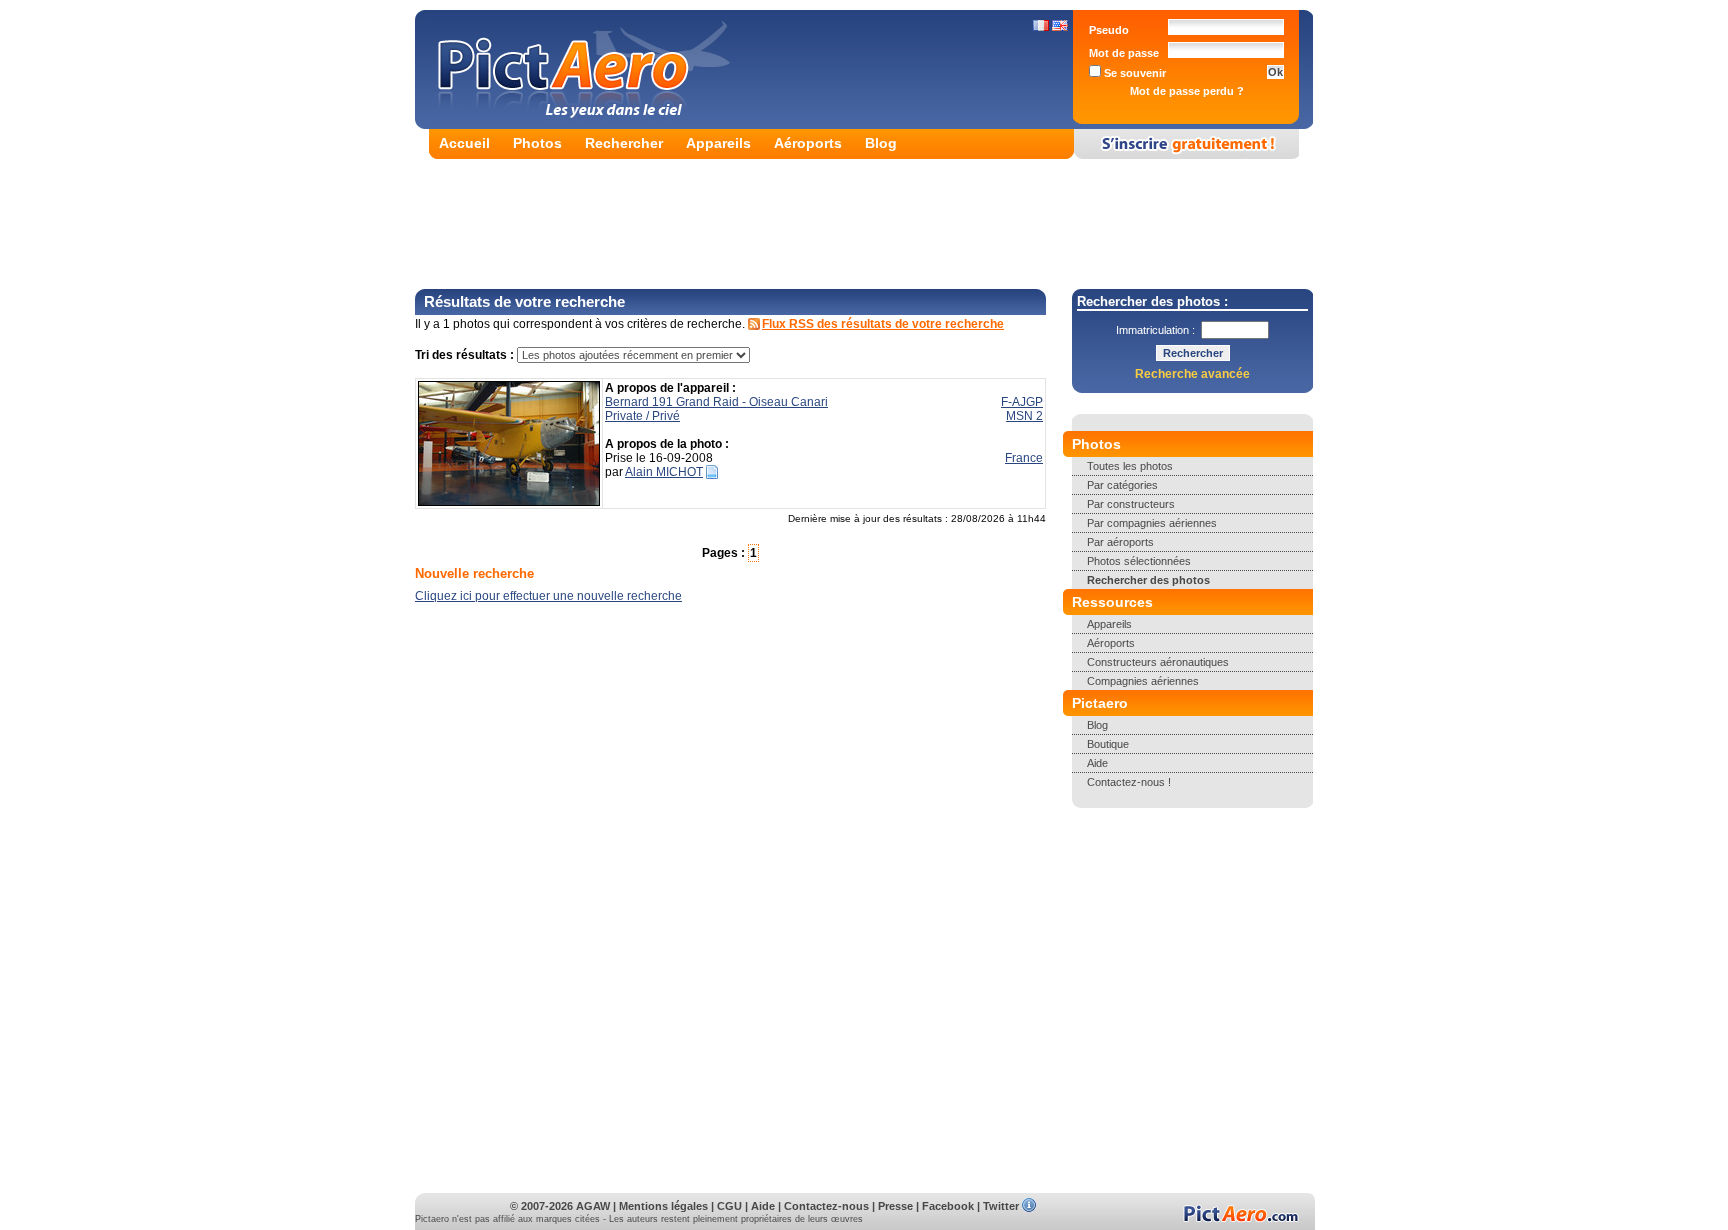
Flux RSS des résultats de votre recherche (883, 324)
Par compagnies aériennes (1152, 523)
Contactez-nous (826, 1206)
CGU (729, 1206)
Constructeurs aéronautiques (1158, 662)
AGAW (593, 1206)
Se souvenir (1133, 73)
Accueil (464, 143)
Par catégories (1122, 485)
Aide (1097, 763)
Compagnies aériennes (1143, 681)
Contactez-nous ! (1129, 782)
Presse (895, 1206)
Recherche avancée (1192, 374)
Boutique (1108, 744)
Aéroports (808, 143)
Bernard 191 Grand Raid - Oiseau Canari (716, 402)
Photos (537, 143)
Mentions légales (663, 1206)
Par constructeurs (1131, 504)
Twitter (1001, 1206)
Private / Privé (642, 416)
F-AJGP (1022, 402)
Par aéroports (1120, 542)
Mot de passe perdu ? (1187, 91)
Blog (881, 143)
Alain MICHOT (664, 472)
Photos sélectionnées (1139, 561)
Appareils (718, 143)
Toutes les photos (1130, 466)
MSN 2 (1024, 416)
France (1024, 458)
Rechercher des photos (1148, 580)
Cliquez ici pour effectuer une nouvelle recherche (548, 596)
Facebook (948, 1206)
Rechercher (624, 143)
